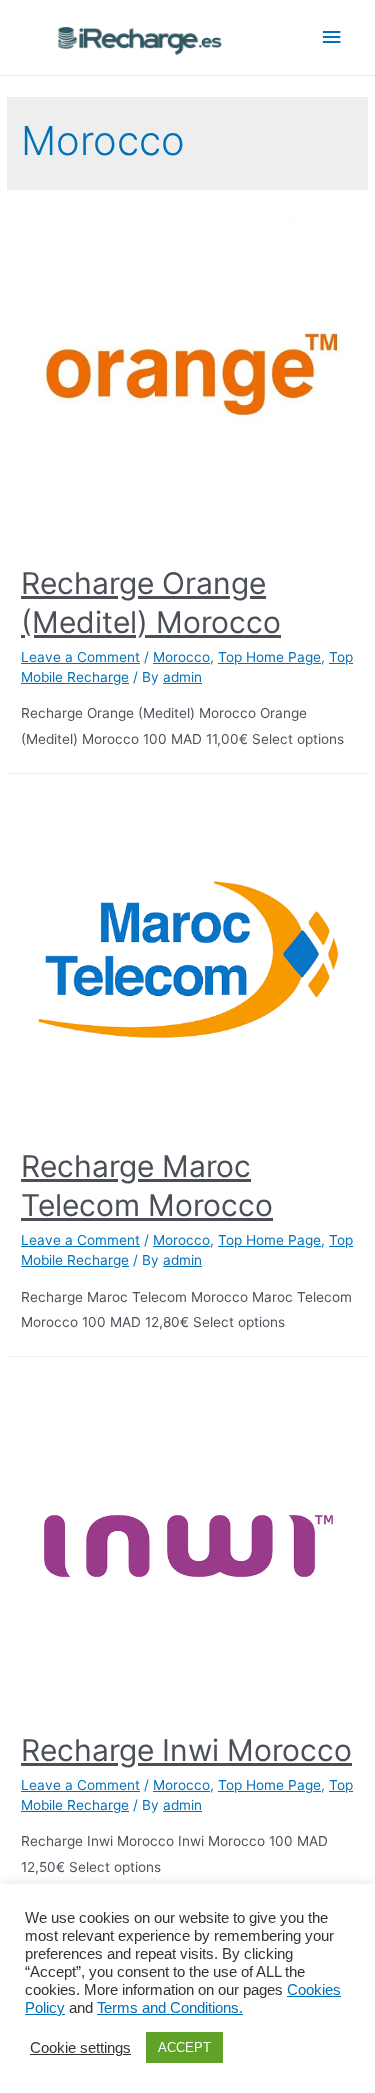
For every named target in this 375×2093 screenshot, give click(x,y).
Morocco (181, 657)
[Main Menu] (332, 37)
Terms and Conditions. (170, 2008)
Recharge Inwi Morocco (186, 1750)
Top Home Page (269, 657)
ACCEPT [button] (184, 2047)
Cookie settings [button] (80, 2048)
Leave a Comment (80, 657)
